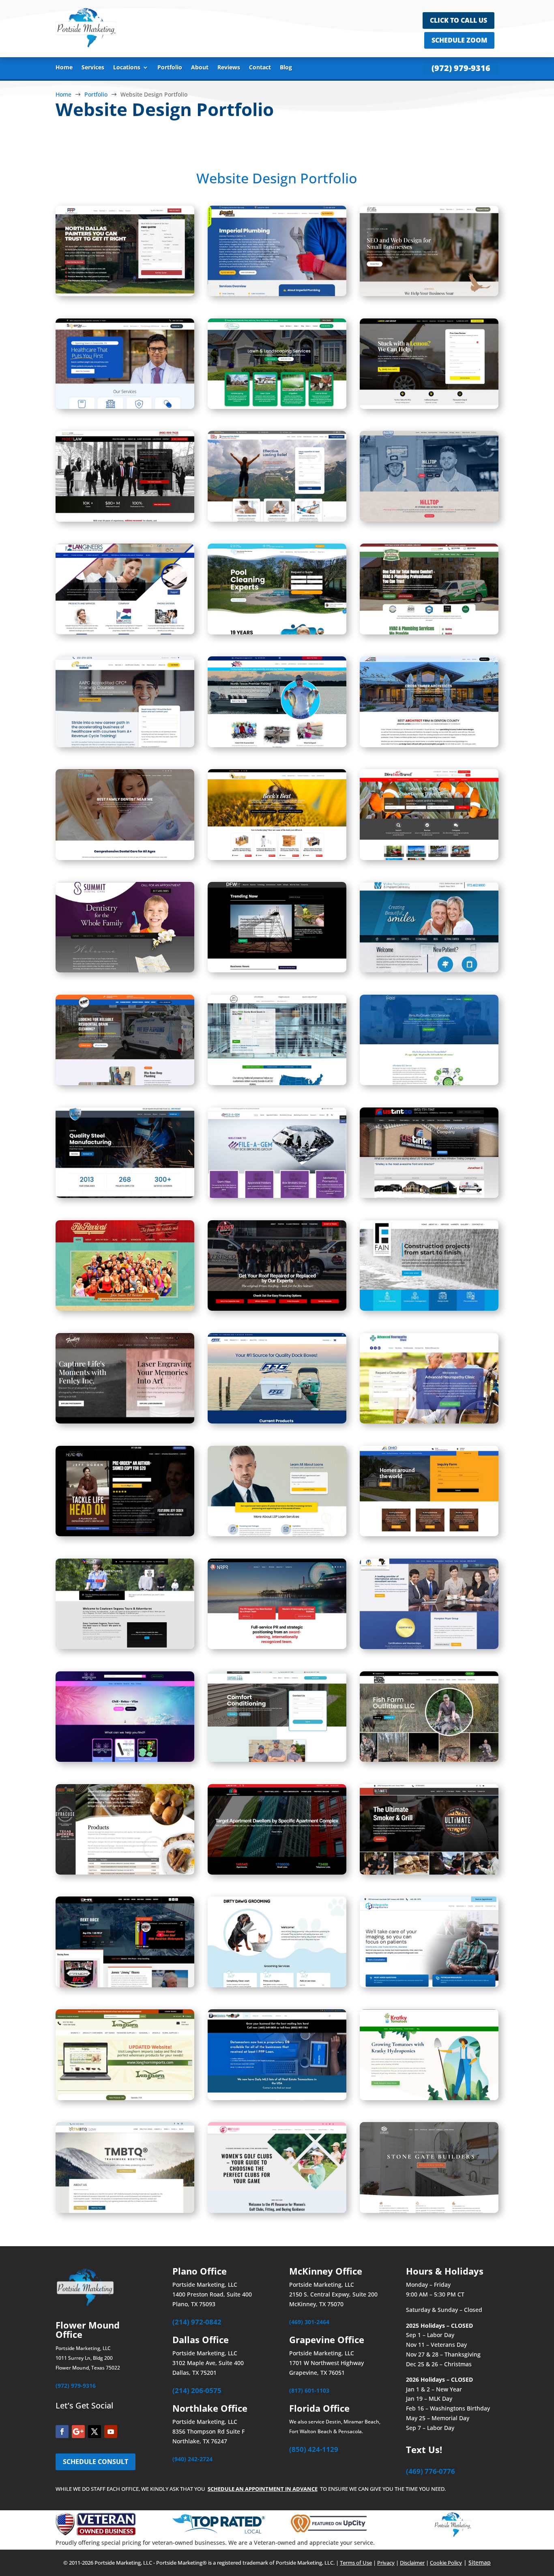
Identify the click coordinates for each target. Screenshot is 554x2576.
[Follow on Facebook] (62, 2432)
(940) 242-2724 (192, 2459)
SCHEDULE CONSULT (96, 2462)
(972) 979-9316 (461, 68)
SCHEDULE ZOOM (459, 40)
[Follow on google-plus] (78, 2432)
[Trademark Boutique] (125, 2211)
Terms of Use (356, 2563)
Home (64, 68)
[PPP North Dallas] (125, 294)
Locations (127, 68)
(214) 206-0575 (197, 2390)
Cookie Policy (446, 2563)
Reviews (229, 68)
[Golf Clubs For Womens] (277, 2211)
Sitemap (480, 2562)
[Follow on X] (94, 2432)
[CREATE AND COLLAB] (429, 294)
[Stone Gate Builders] (429, 2211)
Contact (260, 68)
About (200, 68)
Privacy (386, 2563)
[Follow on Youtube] (111, 2432)
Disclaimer (412, 2563)
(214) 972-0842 (197, 2322)
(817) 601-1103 (309, 2390)
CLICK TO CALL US (458, 20)
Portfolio (170, 68)
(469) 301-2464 (309, 2322)
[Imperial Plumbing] (277, 294)
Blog (286, 68)
